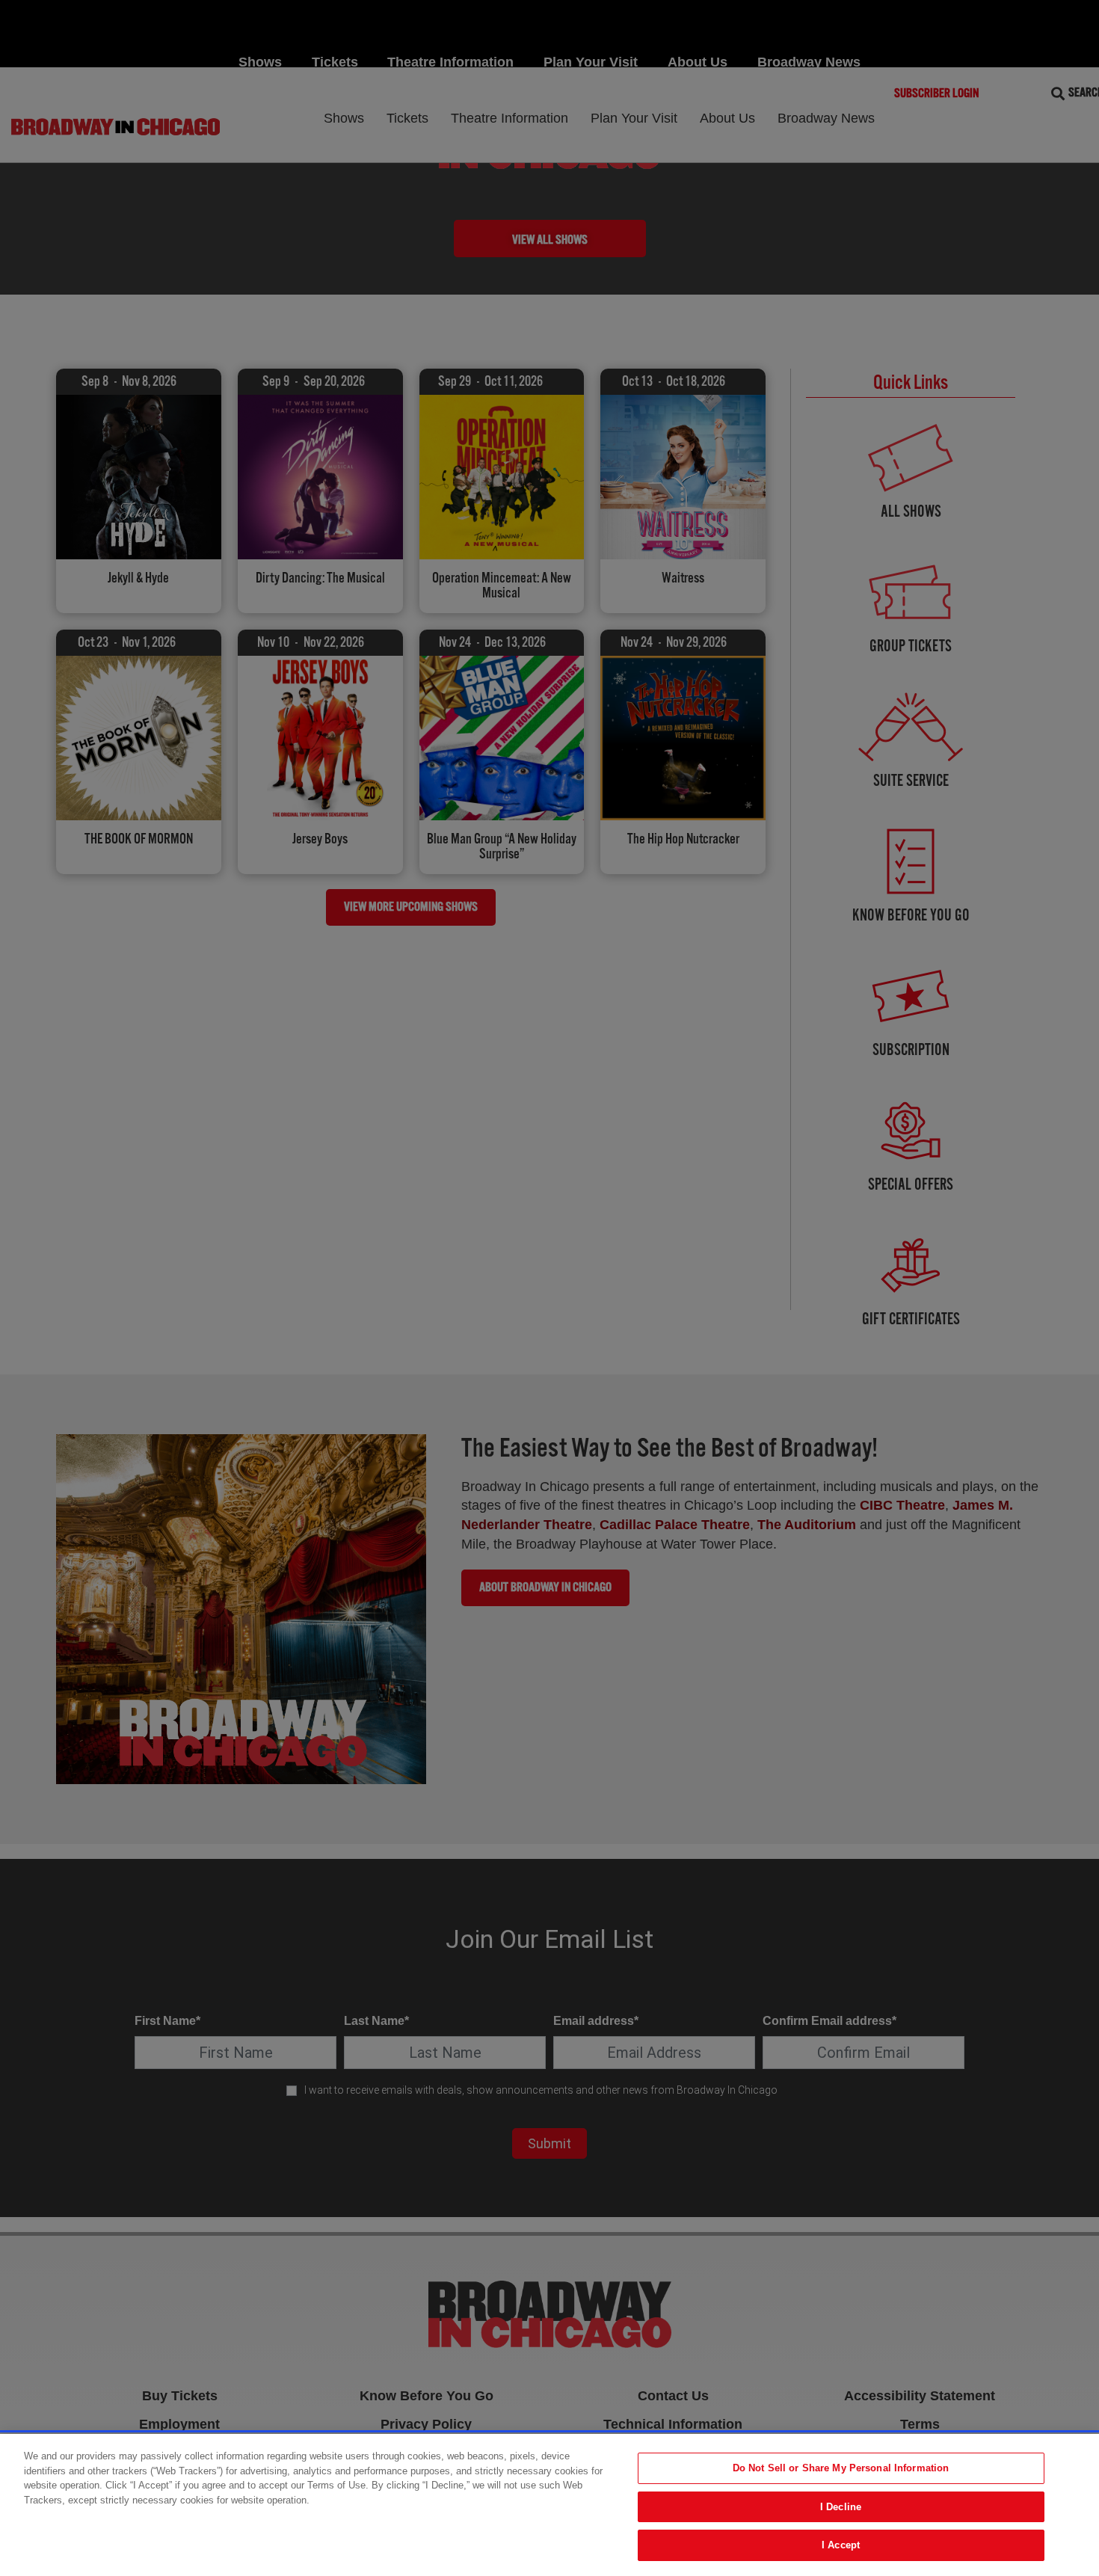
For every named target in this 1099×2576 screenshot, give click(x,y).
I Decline (841, 2507)
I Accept (841, 2545)
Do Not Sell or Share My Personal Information (841, 2468)
